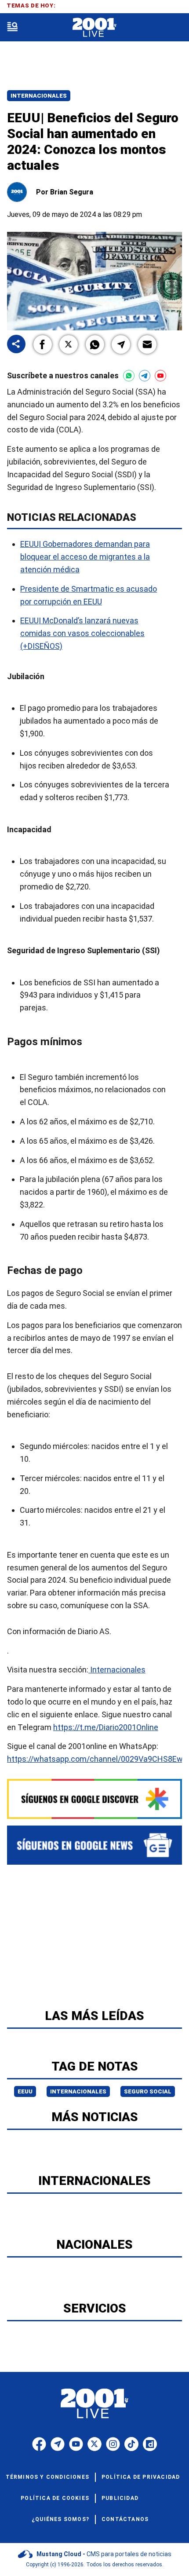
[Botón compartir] (16, 345)
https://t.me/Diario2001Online (106, 1727)
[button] (43, 344)
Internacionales (39, 96)
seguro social (148, 2091)
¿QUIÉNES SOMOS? (60, 2519)
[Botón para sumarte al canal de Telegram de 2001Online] (145, 376)
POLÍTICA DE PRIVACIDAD (141, 2477)
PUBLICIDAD (120, 2498)
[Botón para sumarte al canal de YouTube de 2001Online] (160, 376)
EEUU (25, 2091)
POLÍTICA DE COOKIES (55, 2498)
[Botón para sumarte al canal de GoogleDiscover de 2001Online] (94, 1799)
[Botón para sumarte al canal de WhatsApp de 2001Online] (129, 376)
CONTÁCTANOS (125, 2519)
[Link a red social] (39, 2444)
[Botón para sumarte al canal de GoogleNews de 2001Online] (94, 1845)
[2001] (94, 27)
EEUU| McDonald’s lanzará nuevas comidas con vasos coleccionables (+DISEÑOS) (82, 633)
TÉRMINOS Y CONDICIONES (47, 2477)
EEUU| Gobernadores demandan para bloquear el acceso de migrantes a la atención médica (85, 557)
